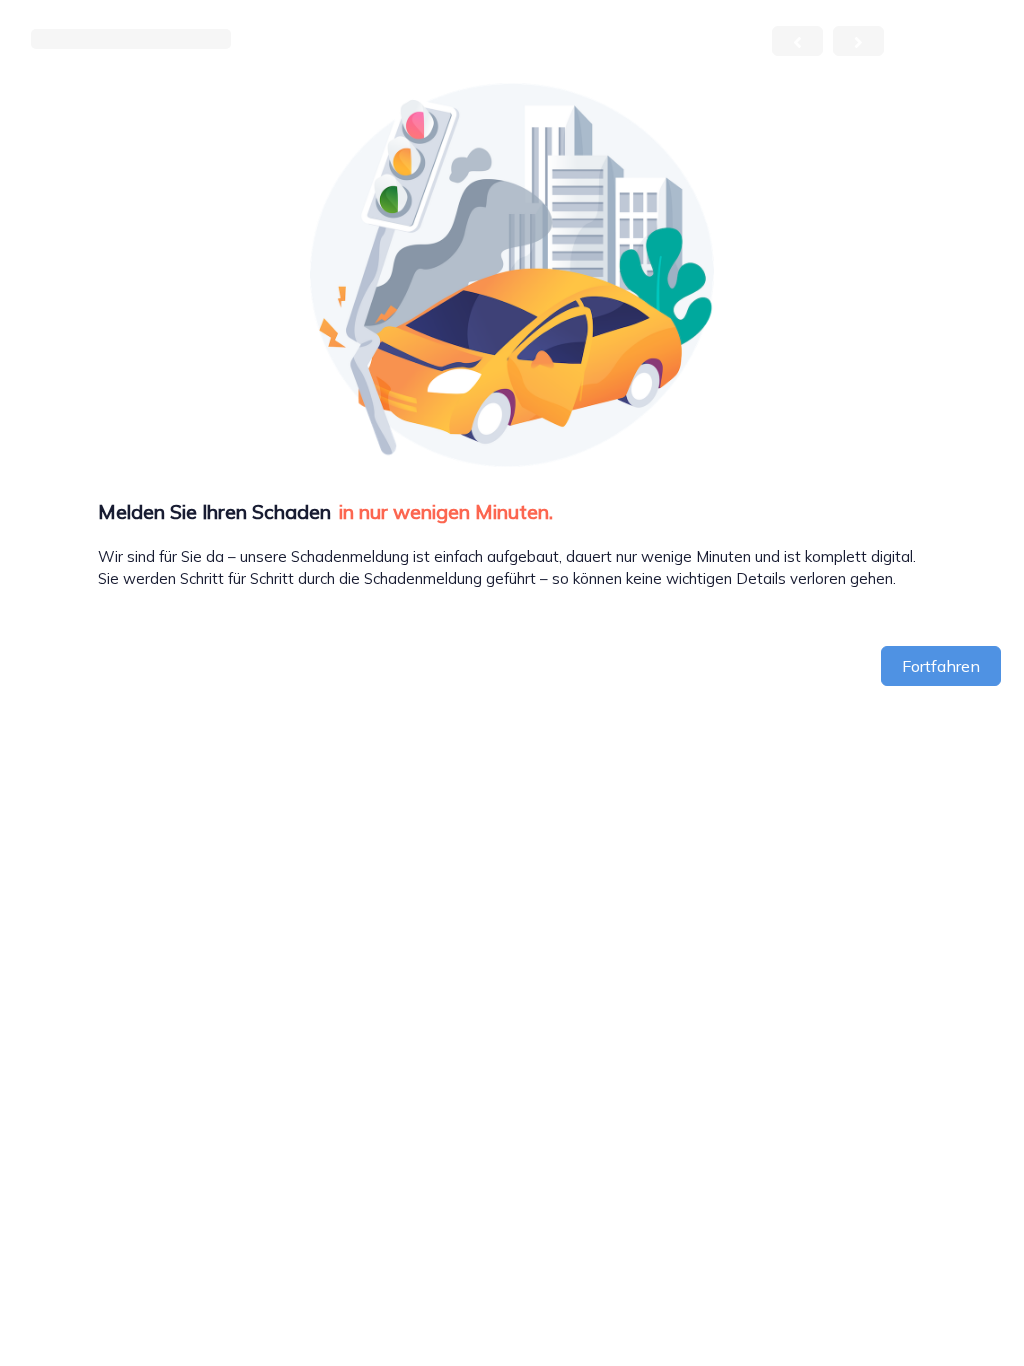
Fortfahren (941, 666)
